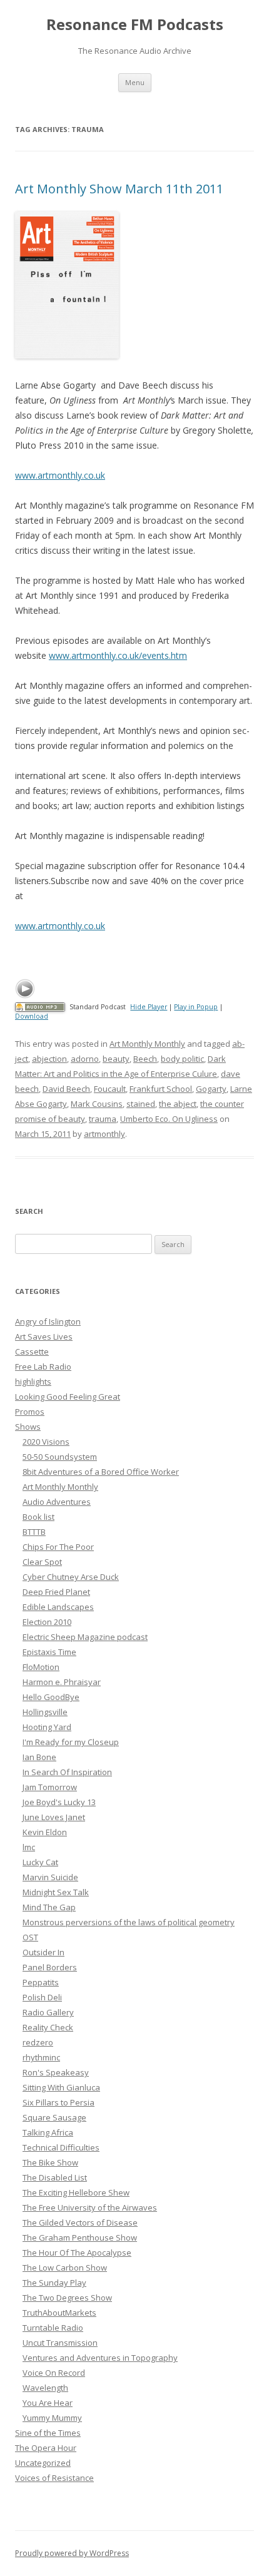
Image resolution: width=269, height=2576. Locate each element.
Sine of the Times (48, 2433)
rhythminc (41, 2057)
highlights (33, 1382)
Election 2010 (47, 1622)
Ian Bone (39, 1757)
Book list (38, 1517)
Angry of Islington (48, 1321)
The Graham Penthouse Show (80, 2237)
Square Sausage (54, 2117)
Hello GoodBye (51, 1697)
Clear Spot (42, 1562)
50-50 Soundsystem (60, 1457)
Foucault (110, 1089)
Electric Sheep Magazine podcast (85, 1637)
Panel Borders (50, 1967)
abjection (49, 1059)
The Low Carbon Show (65, 2268)
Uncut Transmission (60, 2343)
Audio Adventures (57, 1502)
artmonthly (104, 1134)
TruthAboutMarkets (59, 2313)
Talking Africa (48, 2132)
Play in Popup (196, 1007)
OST (30, 1937)
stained (141, 1104)
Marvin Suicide (50, 1877)
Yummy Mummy (52, 2418)
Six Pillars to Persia (58, 2102)
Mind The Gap (49, 1907)
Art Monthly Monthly (147, 1044)
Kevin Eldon (45, 1832)
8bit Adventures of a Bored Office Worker (101, 1472)
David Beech (66, 1089)
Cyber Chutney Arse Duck (71, 1577)
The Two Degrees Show (67, 2298)
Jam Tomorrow (50, 1787)
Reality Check (48, 2027)
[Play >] (25, 989)
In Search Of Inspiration (67, 1772)
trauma (103, 1119)
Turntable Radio (53, 2328)
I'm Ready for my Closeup (71, 1742)
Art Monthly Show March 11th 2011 (119, 189)
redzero (38, 2042)
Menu (135, 82)
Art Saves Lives (44, 1336)
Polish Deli (42, 1997)
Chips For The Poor (58, 1547)
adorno (85, 1059)
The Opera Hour (46, 2448)
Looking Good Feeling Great (68, 1397)
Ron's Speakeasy (56, 2072)
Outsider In (43, 1952)
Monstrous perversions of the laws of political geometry (129, 1922)
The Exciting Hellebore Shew (76, 2192)
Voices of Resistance (54, 2478)
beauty (116, 1059)
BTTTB (34, 1532)
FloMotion (41, 1667)
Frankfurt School (161, 1089)
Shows (28, 1427)
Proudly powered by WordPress (72, 2553)
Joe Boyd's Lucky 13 (59, 1802)
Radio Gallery (48, 2012)
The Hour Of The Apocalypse (77, 2253)
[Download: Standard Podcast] (40, 1007)
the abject (178, 1104)
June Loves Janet (54, 1817)
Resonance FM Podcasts (135, 25)
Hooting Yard (47, 1727)
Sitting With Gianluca (61, 2087)
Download (32, 1016)
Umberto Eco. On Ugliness (169, 1119)
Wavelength (45, 2388)
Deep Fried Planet (56, 1592)
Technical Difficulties (61, 2147)
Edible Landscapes (58, 1607)
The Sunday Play (54, 2283)
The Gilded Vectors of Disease (80, 2222)
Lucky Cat (40, 1862)
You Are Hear (48, 2403)
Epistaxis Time (49, 1652)
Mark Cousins (97, 1104)
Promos (30, 1412)
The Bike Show (50, 2162)
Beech (145, 1059)
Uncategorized (43, 2463)
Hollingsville (45, 1712)
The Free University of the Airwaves (90, 2207)
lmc (29, 1847)
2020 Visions (46, 1442)
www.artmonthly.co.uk (60, 475)
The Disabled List (55, 2177)
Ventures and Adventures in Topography (100, 2358)
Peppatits (41, 1982)
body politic (182, 1059)
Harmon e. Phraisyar (62, 1682)
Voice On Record (54, 2373)
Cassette (32, 1352)
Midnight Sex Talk (56, 1892)
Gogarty (211, 1089)
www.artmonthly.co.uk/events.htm (118, 655)
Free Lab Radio (43, 1367)
